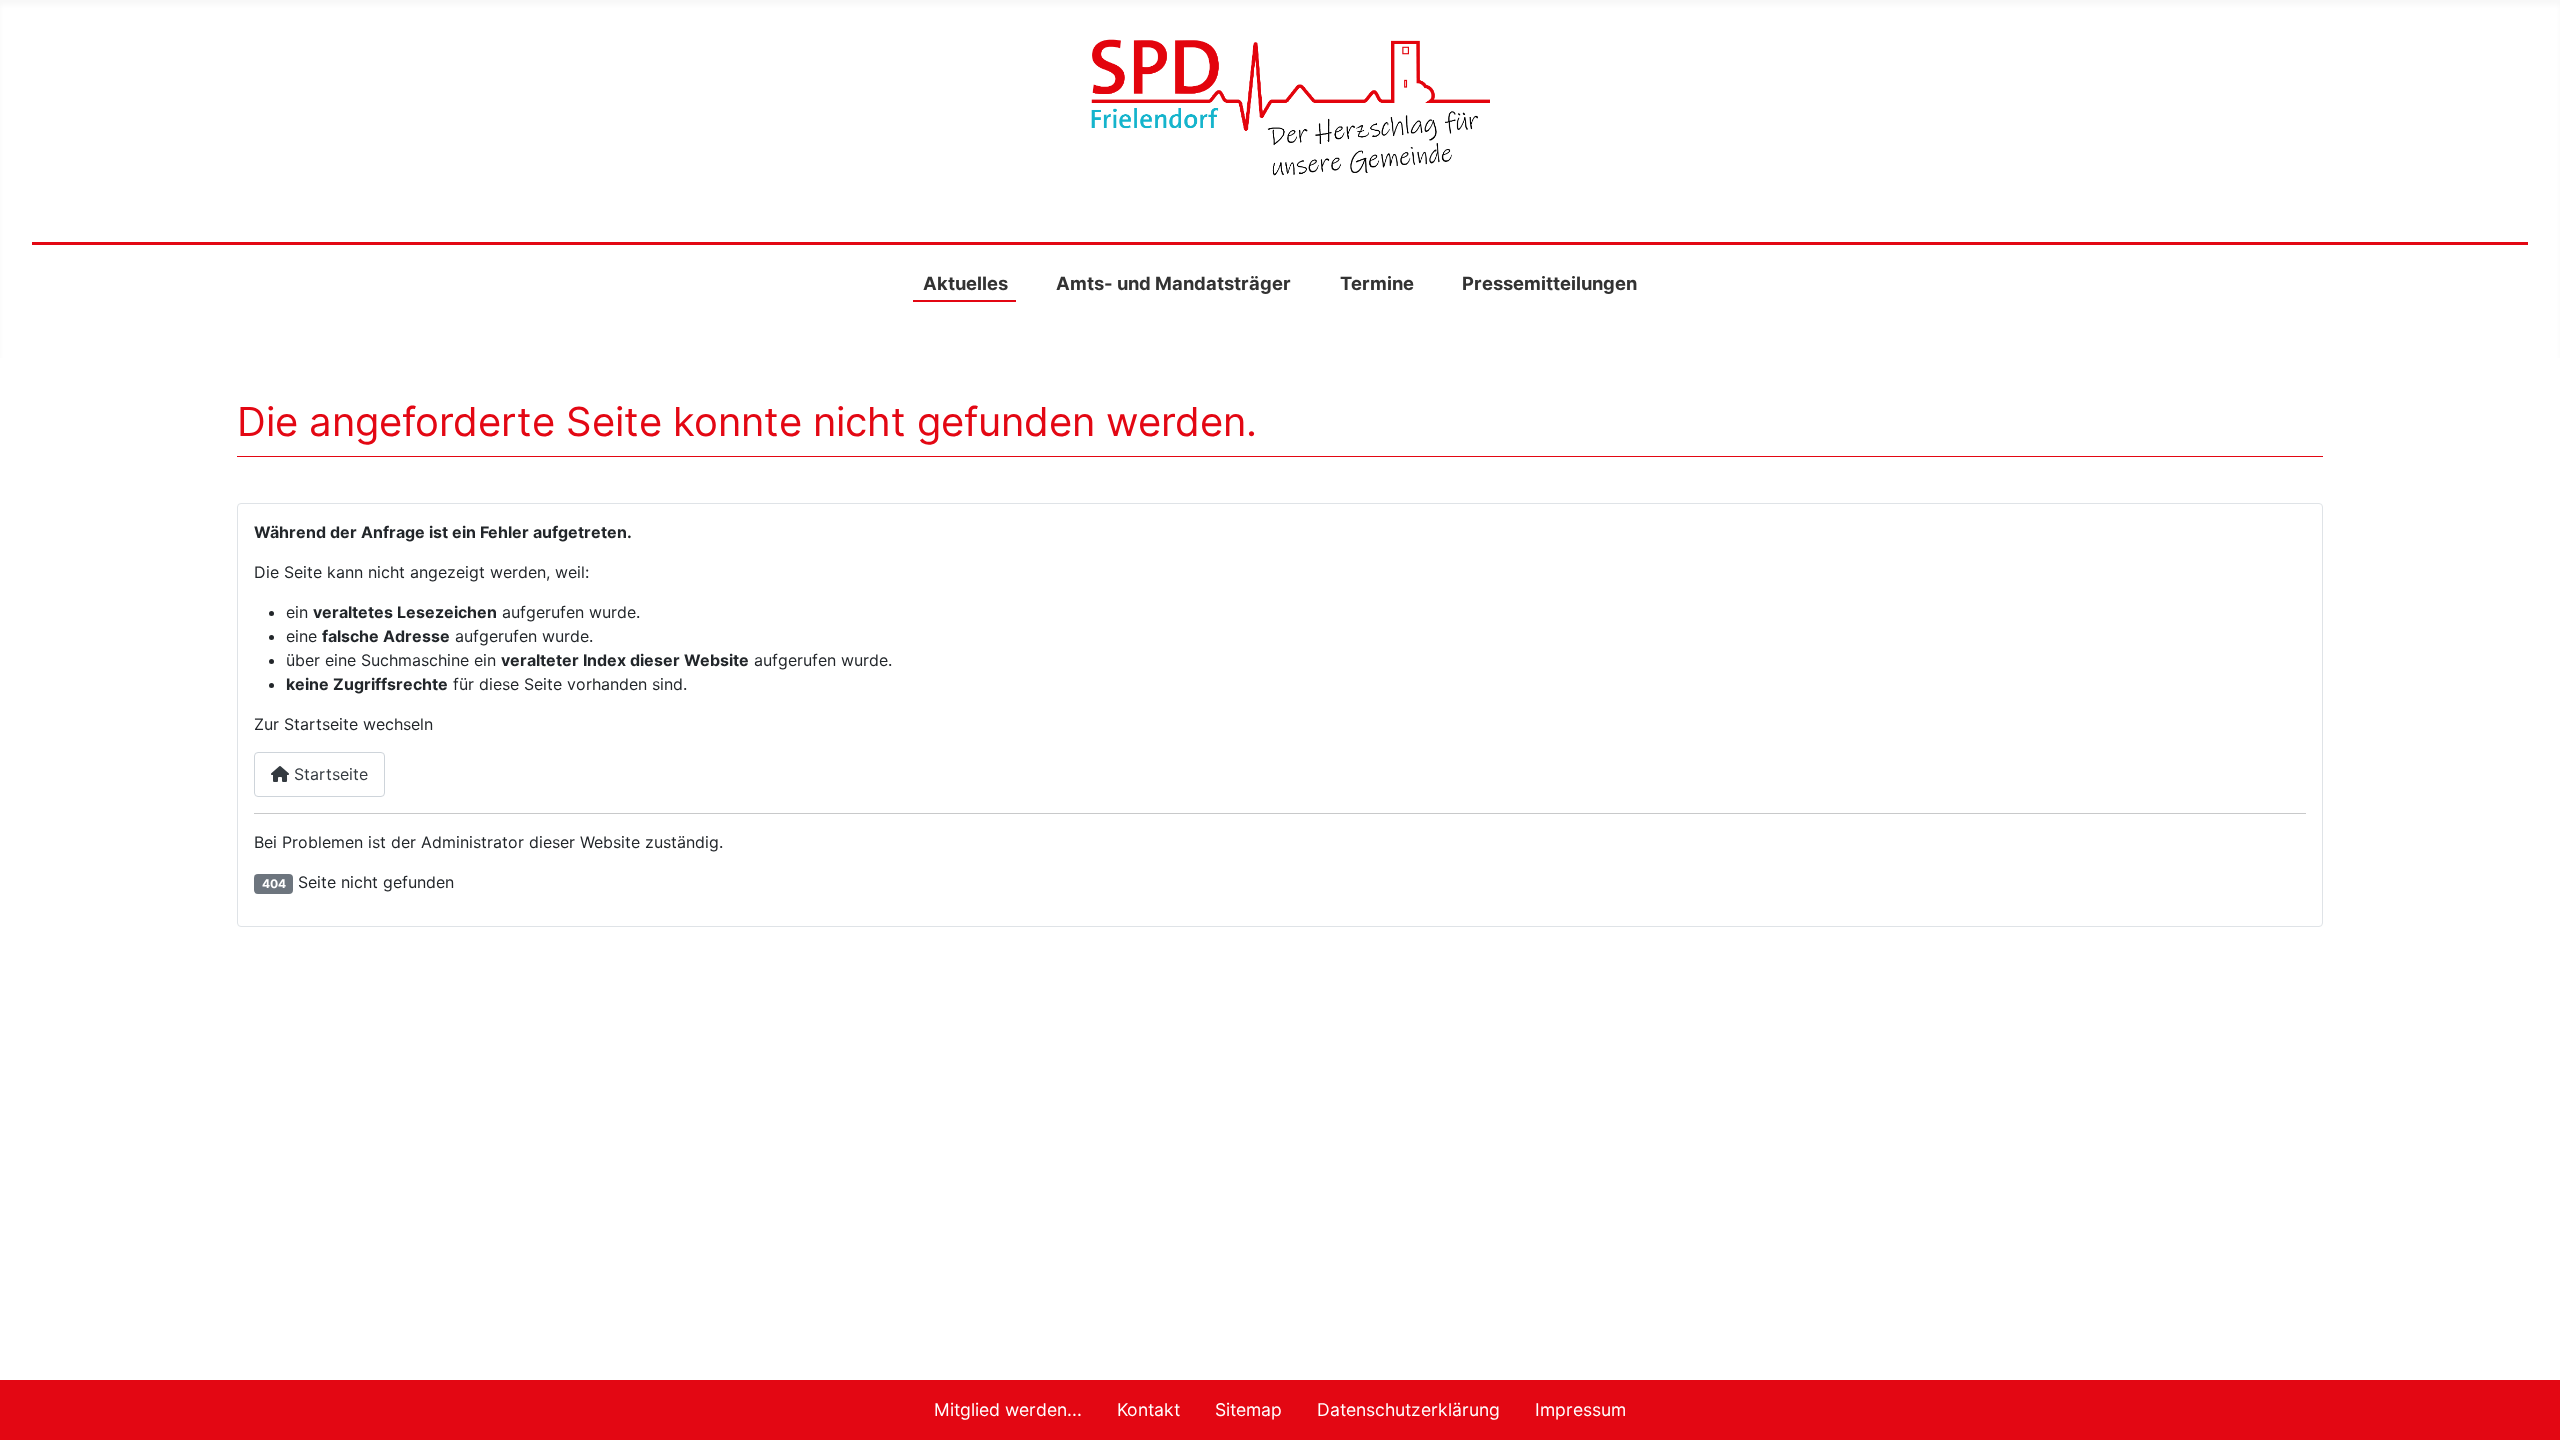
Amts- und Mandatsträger (1173, 283)
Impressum (1580, 1409)
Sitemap (1248, 1409)
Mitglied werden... (1008, 1409)
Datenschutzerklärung (1408, 1409)
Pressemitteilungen (1549, 283)
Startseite (328, 774)
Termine (1377, 283)
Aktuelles (965, 283)
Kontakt (1148, 1409)
